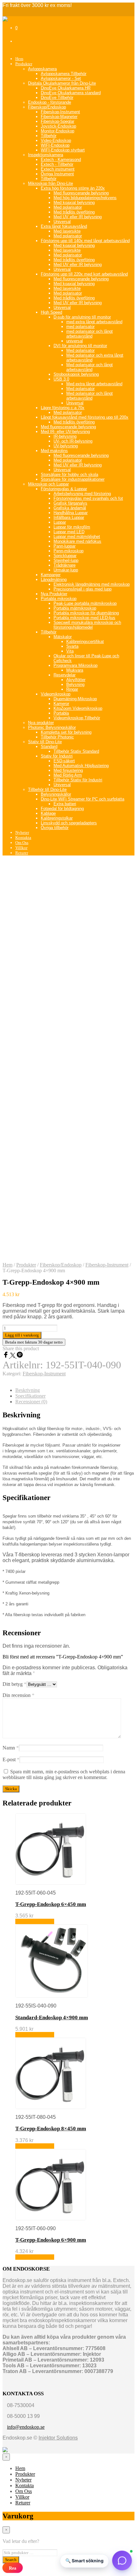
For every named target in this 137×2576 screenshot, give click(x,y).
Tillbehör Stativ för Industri (78, 780)
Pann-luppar (65, 546)
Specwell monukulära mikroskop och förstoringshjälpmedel (87, 625)
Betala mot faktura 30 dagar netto (34, 1342)
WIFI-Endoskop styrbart (63, 150)
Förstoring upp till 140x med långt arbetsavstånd (85, 241)
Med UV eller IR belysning (78, 217)
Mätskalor (63, 637)
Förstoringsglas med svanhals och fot (88, 498)
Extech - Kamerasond (61, 160)
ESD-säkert (64, 761)
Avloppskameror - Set (61, 78)
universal (75, 341)
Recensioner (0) (31, 1402)
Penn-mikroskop (68, 551)
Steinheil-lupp (66, 560)
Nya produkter (41, 723)
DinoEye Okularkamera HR (66, 88)
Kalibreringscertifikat (85, 642)
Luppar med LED (69, 532)
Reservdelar (65, 675)
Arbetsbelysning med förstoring (82, 494)
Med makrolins (54, 451)
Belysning (75, 684)
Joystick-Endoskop (58, 126)
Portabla (61, 713)
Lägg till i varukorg (35, 1921)
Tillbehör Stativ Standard (76, 751)
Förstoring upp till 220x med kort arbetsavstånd (84, 274)
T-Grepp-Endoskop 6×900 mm (51, 2240)
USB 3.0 (61, 379)
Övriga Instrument (57, 174)
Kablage (48, 813)
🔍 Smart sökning (84, 2561)
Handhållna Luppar (71, 513)
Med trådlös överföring (74, 212)
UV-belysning (66, 446)
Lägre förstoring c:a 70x (63, 408)
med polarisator (80, 327)
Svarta (72, 646)
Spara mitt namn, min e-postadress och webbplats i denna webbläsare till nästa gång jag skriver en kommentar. (64, 1774)
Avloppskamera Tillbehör (64, 74)
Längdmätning (54, 579)
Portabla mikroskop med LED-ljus (84, 618)
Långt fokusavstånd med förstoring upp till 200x (85, 417)
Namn (11, 1748)
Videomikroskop (56, 694)
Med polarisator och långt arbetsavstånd (90, 367)
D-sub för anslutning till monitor (82, 317)
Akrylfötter (76, 680)
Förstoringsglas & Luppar (64, 489)
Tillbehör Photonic (57, 737)
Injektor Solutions (58, 2438)
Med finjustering (68, 770)
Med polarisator (68, 207)
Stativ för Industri (57, 756)
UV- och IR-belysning (73, 441)
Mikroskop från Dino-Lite (50, 183)
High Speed (51, 312)
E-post (11, 1759)
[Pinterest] (20, 1356)
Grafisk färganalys (70, 503)
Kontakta (23, 838)
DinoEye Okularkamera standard (71, 93)
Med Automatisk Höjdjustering (81, 766)
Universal (62, 222)
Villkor (21, 848)
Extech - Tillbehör (57, 164)
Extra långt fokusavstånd (64, 226)
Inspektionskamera (46, 155)
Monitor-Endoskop (58, 131)
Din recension (18, 1695)
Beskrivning (28, 1390)
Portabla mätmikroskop (75, 608)
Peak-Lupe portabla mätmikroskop (85, 603)
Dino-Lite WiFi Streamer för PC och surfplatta (83, 799)
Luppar (60, 522)
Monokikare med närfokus (77, 541)
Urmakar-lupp (66, 570)
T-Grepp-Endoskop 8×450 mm (51, 2129)
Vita (70, 651)
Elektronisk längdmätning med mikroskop (92, 584)
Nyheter (22, 832)
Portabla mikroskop (59, 599)
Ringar (72, 689)
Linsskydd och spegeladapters (69, 823)
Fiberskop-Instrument (60, 112)
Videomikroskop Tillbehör (77, 718)
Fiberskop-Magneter (59, 117)
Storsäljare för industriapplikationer (73, 479)
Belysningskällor (56, 794)
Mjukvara (75, 670)
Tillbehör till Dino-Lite (47, 789)
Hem (19, 59)
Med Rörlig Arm (68, 775)
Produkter (24, 64)
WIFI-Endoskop (55, 145)
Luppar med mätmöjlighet (77, 537)
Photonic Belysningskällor (52, 727)
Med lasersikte (67, 231)
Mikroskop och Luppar (48, 484)
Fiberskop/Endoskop (47, 107)
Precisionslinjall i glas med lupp (83, 589)
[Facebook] (6, 1356)
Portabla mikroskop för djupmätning (86, 613)
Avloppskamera (42, 69)
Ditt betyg (14, 1684)
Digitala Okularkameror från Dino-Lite (62, 83)
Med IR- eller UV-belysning (65, 432)
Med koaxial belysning (74, 202)
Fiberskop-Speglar (58, 121)
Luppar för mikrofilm (72, 527)
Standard (49, 747)
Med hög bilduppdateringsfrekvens (85, 198)
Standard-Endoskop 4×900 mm (52, 2018)
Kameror (61, 704)
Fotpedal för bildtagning (62, 809)
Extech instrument (58, 169)
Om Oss (22, 843)
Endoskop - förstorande (50, 102)
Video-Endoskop (56, 140)
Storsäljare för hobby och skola (69, 475)
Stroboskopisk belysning (76, 374)
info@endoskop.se (26, 2427)
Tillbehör (49, 136)
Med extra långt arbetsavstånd (94, 384)
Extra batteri (65, 804)
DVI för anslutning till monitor (80, 346)
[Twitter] (13, 1356)
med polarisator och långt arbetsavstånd (90, 334)
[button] (122, 2561)
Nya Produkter (54, 594)
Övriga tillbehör (55, 828)
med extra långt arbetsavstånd (94, 322)
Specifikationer (30, 1396)
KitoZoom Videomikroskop (78, 708)
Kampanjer (51, 575)
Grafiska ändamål (70, 508)
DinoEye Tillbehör (57, 98)
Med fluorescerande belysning (81, 193)
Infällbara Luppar (69, 517)
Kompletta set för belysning (66, 732)
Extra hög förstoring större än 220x (73, 188)
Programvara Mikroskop (76, 665)
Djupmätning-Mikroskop (75, 699)
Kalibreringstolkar (57, 818)
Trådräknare (65, 565)
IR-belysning (65, 436)
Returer (22, 853)
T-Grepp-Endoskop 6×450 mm (51, 1904)
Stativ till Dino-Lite (45, 742)
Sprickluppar (65, 556)
